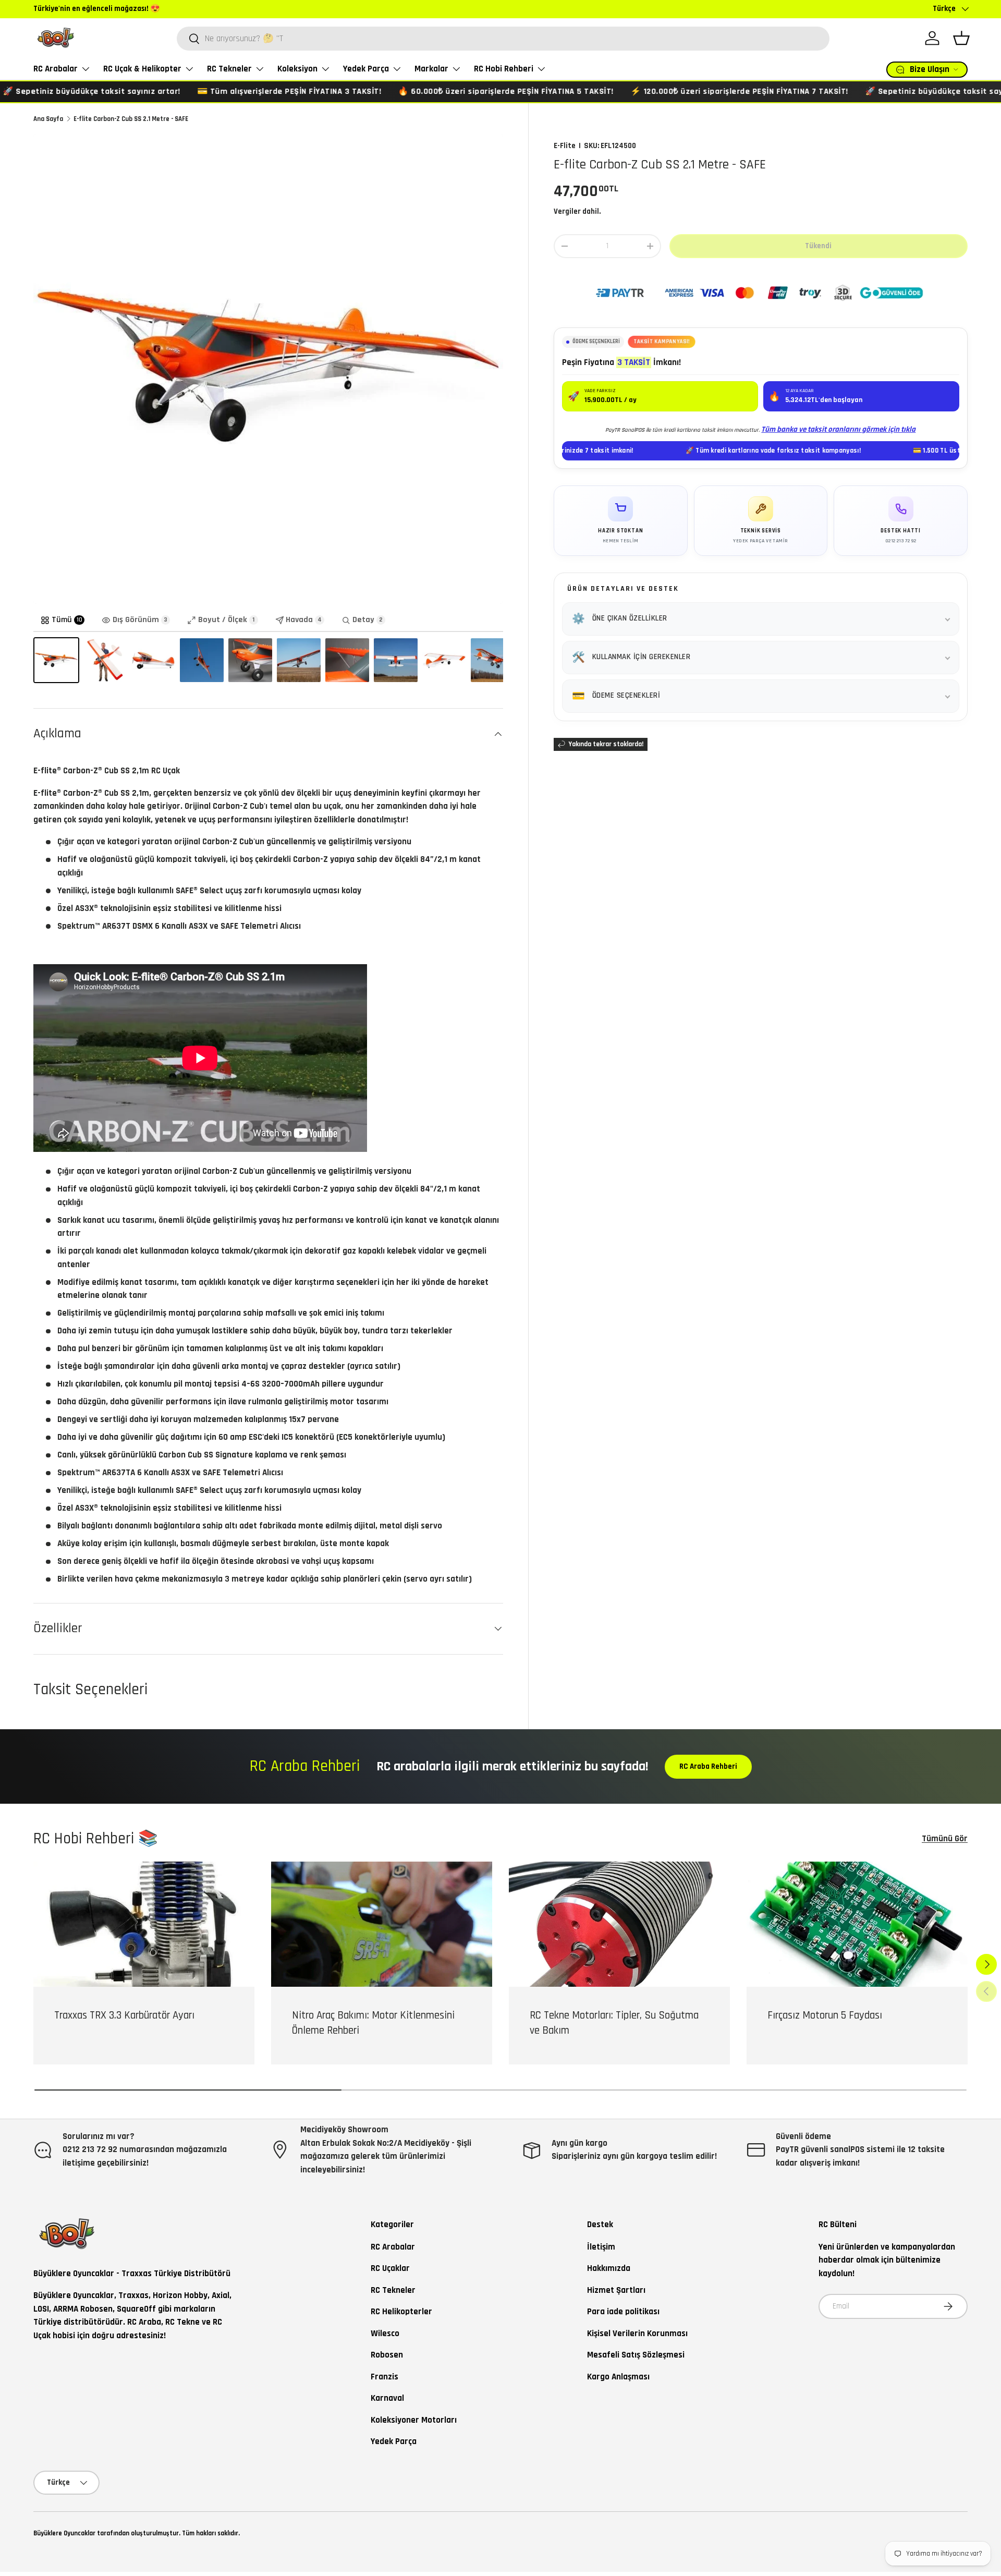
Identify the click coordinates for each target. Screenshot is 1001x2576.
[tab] (63, 621)
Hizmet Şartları (616, 2290)
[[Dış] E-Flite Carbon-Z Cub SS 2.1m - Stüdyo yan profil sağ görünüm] (153, 660)
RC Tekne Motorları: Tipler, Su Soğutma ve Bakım (614, 2023)
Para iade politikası (623, 2312)
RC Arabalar (56, 69)
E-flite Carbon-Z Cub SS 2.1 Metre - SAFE (131, 119)
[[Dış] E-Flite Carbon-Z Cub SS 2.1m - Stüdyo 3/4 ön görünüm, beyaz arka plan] (56, 660)
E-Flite (565, 146)
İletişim (601, 2247)
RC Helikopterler (401, 2312)
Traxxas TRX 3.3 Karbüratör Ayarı (124, 2015)
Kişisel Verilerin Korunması (637, 2334)
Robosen (387, 2355)
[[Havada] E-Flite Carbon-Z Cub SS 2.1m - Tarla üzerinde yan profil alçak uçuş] (493, 660)
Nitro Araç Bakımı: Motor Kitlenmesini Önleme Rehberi (373, 2023)
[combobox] (503, 39)
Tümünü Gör (945, 1839)
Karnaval (387, 2398)
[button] (961, 38)
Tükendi (818, 246)
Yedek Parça (366, 69)
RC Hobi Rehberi (504, 69)
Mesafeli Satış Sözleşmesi (636, 2355)
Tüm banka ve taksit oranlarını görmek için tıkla (838, 429)
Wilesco (385, 2334)
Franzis (384, 2377)
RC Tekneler (229, 69)
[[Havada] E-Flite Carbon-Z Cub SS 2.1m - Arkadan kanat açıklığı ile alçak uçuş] (396, 660)
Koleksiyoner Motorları (414, 2420)
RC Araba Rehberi (708, 1766)
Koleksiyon (297, 69)
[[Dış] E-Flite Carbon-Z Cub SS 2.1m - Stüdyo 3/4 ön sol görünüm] (444, 660)
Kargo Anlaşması (618, 2377)
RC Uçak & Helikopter (142, 69)
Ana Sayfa (48, 119)
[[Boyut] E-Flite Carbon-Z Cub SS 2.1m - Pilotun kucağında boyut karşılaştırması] (105, 660)
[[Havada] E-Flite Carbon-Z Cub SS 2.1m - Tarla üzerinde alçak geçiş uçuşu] (299, 660)
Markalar (431, 69)
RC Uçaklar (390, 2268)
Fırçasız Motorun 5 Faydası (825, 2015)
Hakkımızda (609, 2268)
